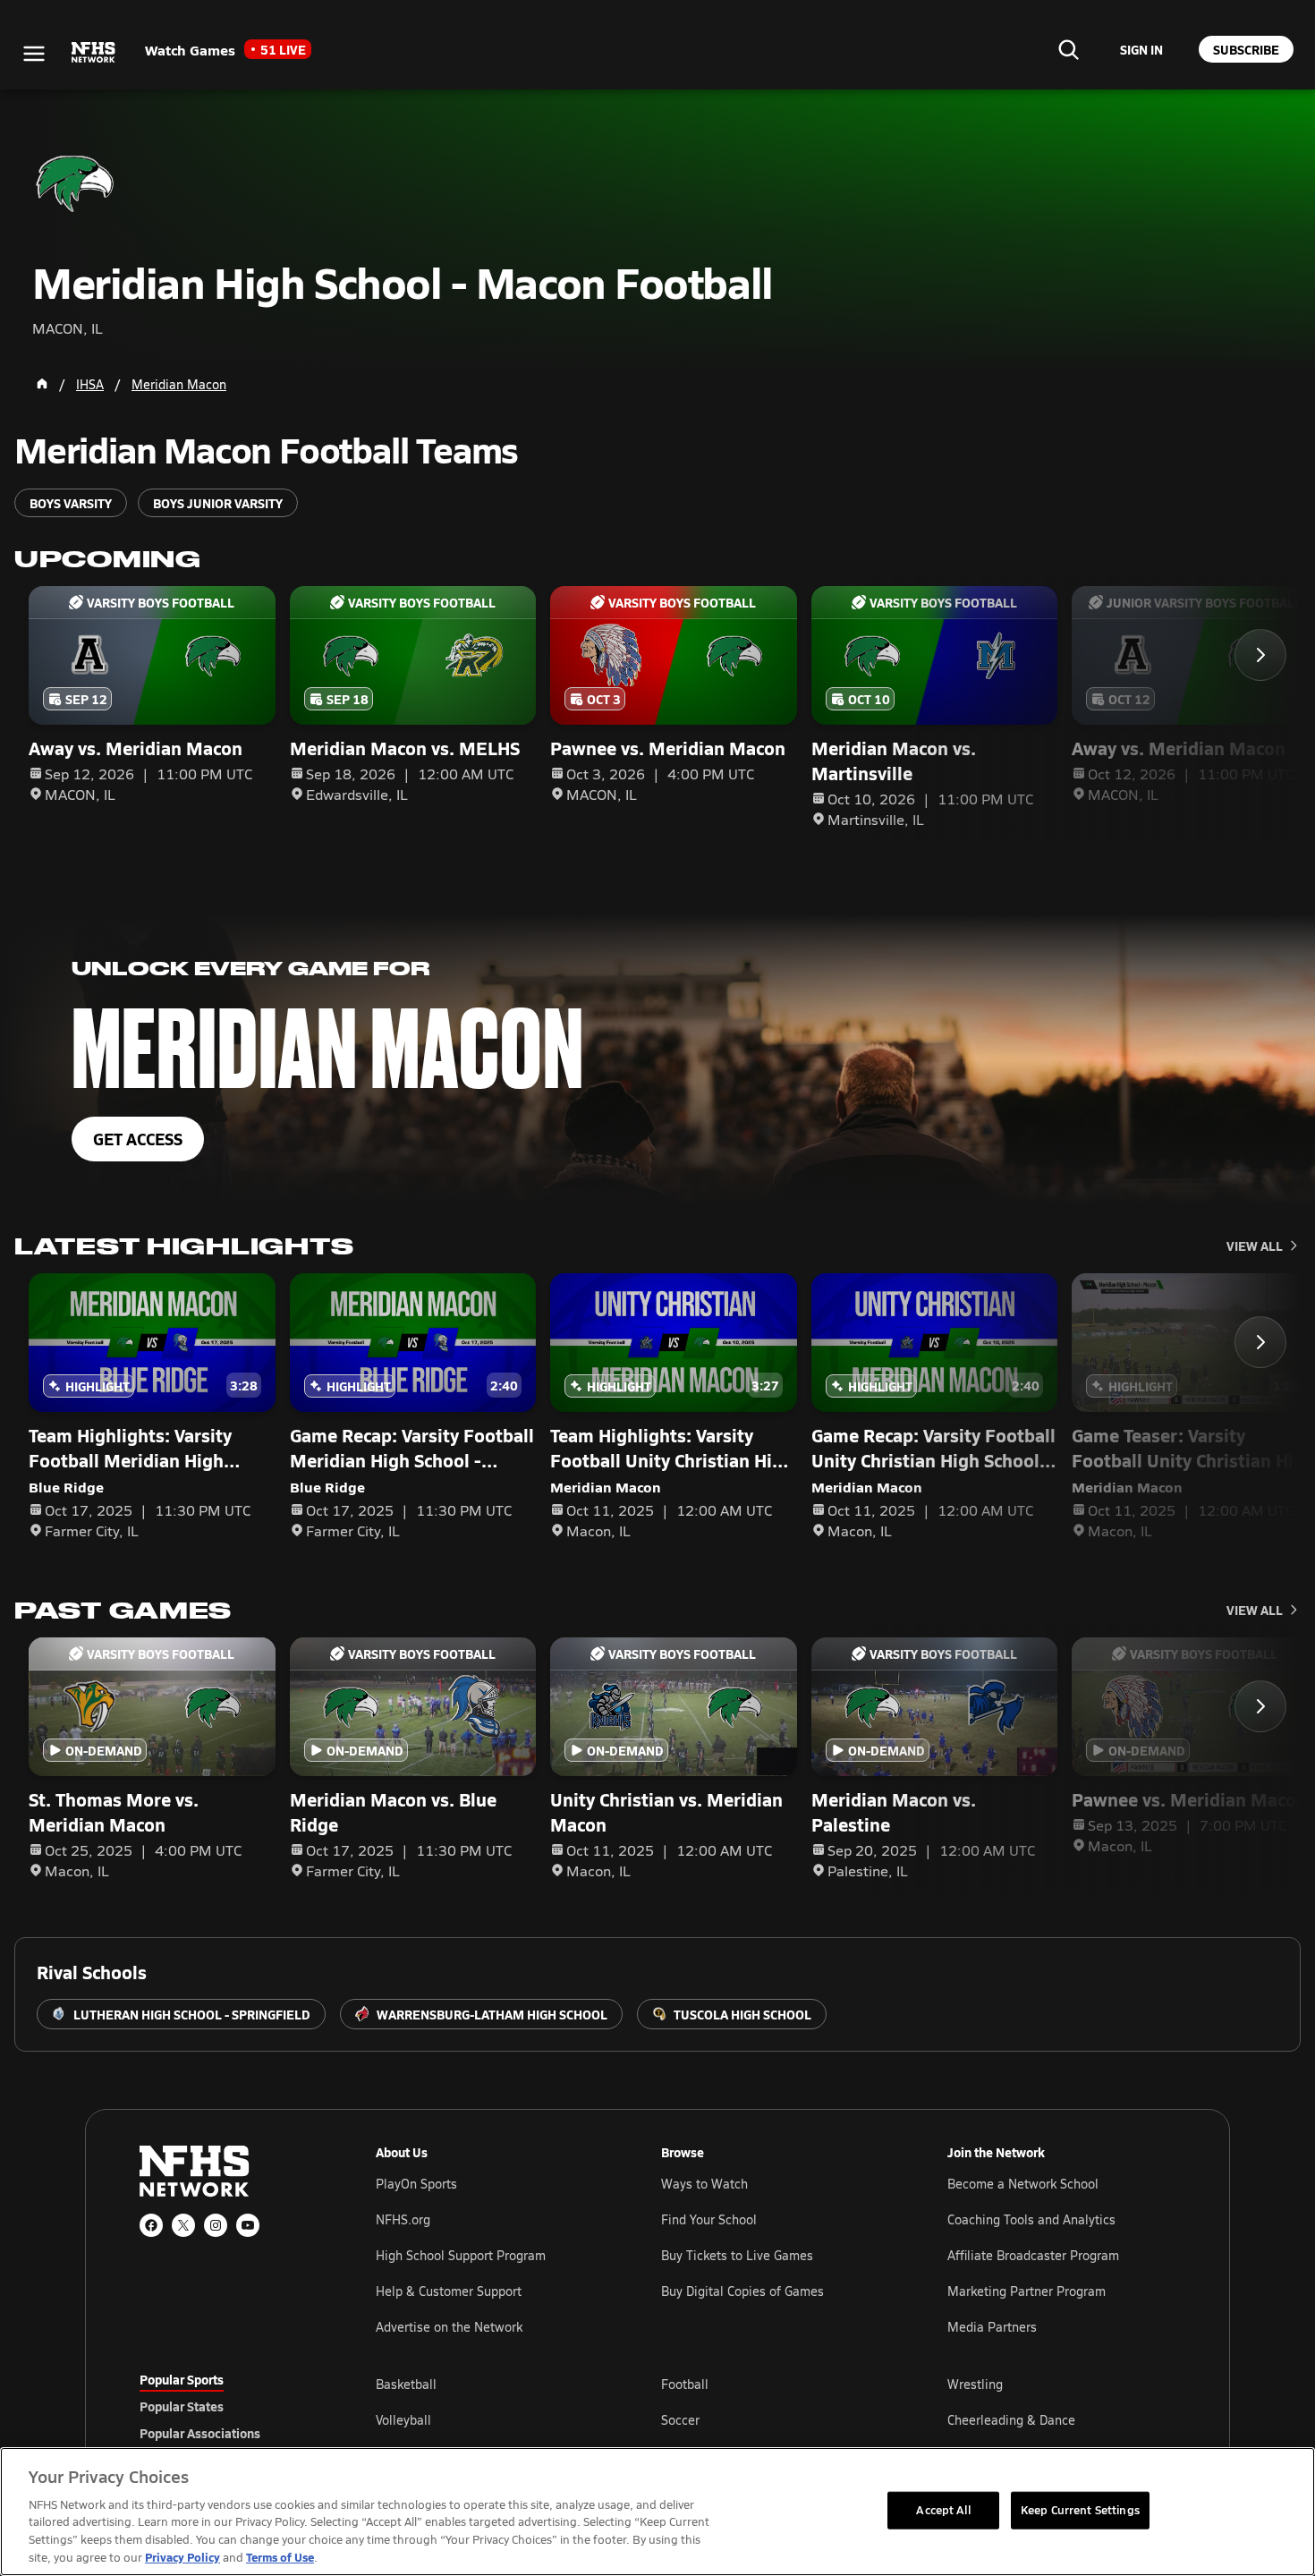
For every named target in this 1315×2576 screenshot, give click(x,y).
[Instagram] (216, 2225)
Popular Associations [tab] (200, 2433)
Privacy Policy (182, 2557)
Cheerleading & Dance (1011, 2420)
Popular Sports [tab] (182, 2379)
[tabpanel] (776, 2419)
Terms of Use (280, 2557)
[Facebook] (151, 2225)
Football (685, 2384)
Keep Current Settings (1080, 2510)
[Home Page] (42, 384)
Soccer (680, 2420)
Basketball (406, 2384)
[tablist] (229, 2406)
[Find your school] (1068, 49)
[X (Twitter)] (183, 2225)
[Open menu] (34, 54)
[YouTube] (248, 2225)
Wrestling (975, 2384)
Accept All (943, 2510)
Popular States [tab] (182, 2406)
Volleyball (403, 2420)
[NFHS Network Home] (94, 53)
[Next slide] (1260, 655)
